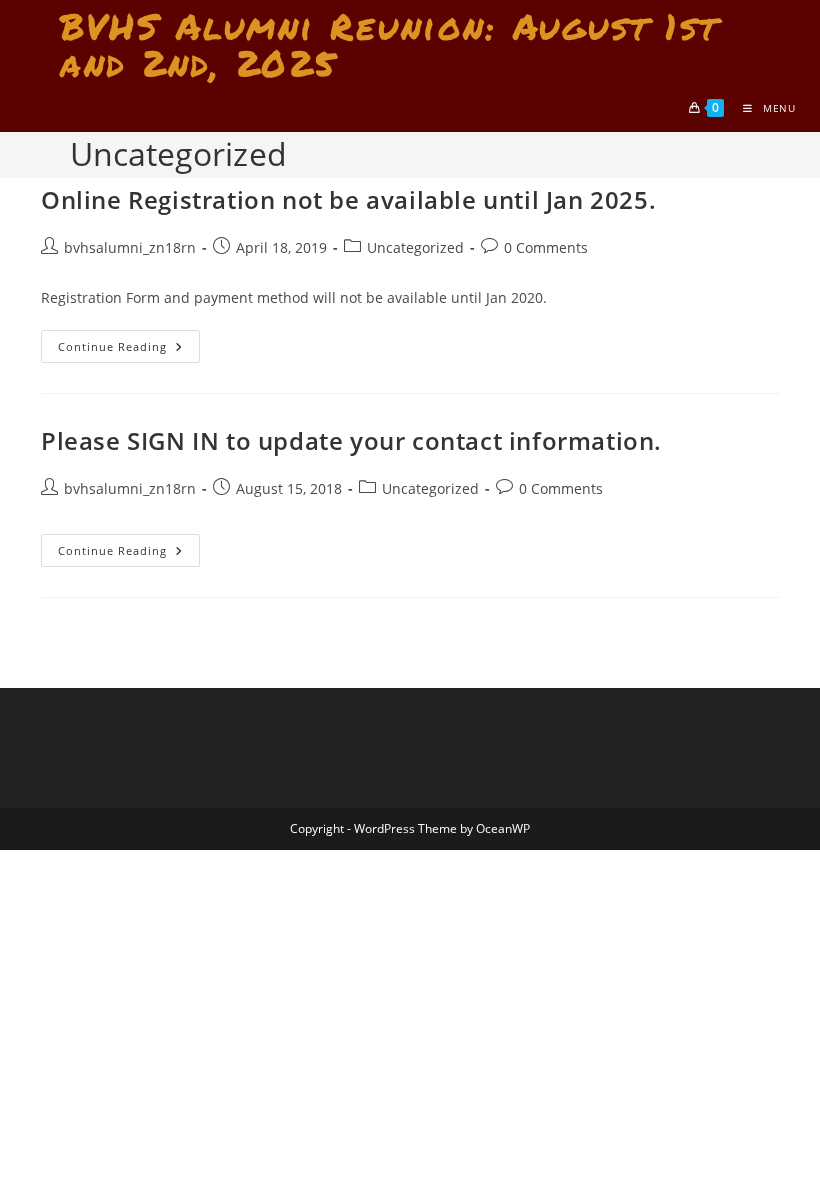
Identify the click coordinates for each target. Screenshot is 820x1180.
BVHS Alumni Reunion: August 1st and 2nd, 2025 (389, 44)
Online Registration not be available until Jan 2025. (348, 199)
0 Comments (546, 247)
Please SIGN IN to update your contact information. (351, 440)
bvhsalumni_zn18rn (130, 247)
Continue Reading (129, 350)
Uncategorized (415, 247)
